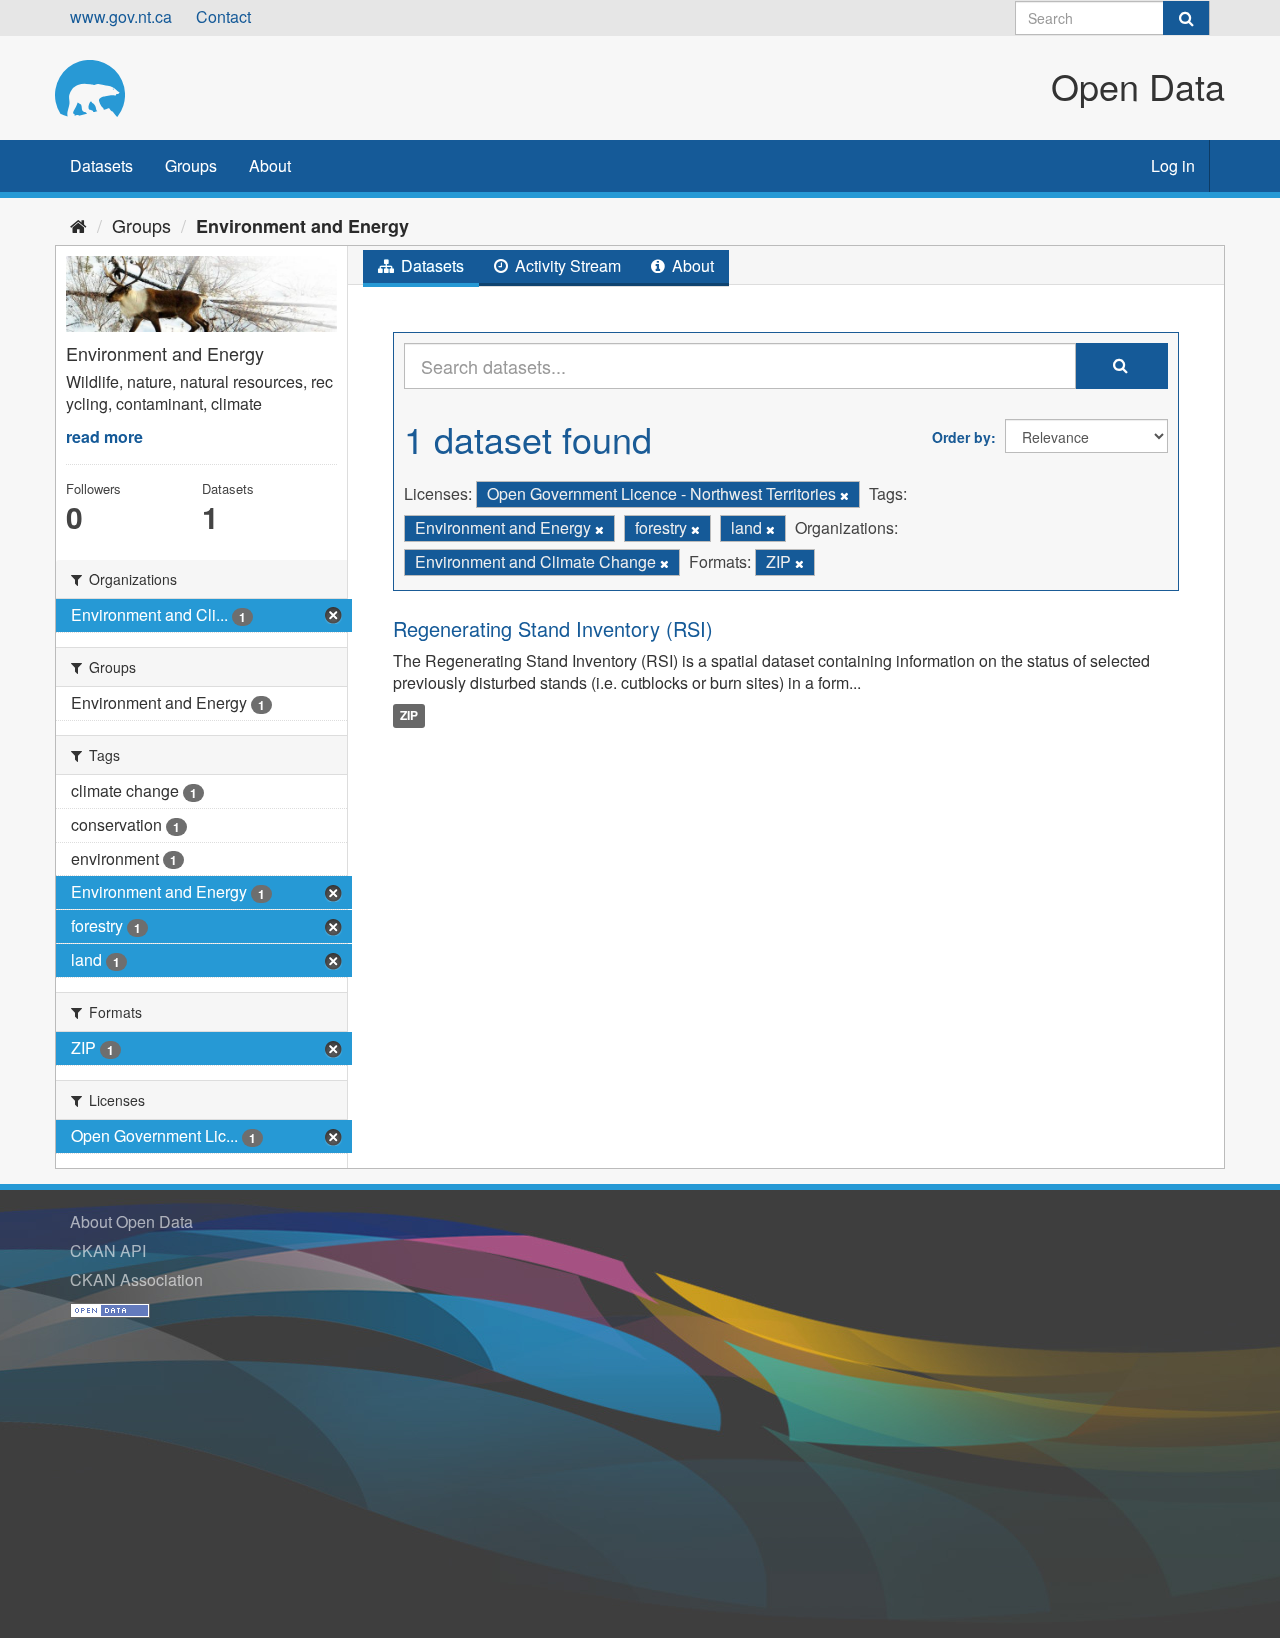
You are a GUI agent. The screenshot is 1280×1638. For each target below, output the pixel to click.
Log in (1173, 165)
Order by (961, 437)
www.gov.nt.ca (121, 16)
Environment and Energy (302, 226)
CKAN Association (136, 1279)
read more (104, 436)
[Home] (78, 225)
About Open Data (131, 1221)
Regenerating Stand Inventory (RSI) (553, 628)
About (270, 165)
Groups (191, 165)
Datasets (101, 165)
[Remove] (844, 495)
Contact (223, 16)
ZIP (409, 715)
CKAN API (108, 1250)
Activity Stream (566, 265)
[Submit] (1186, 18)
